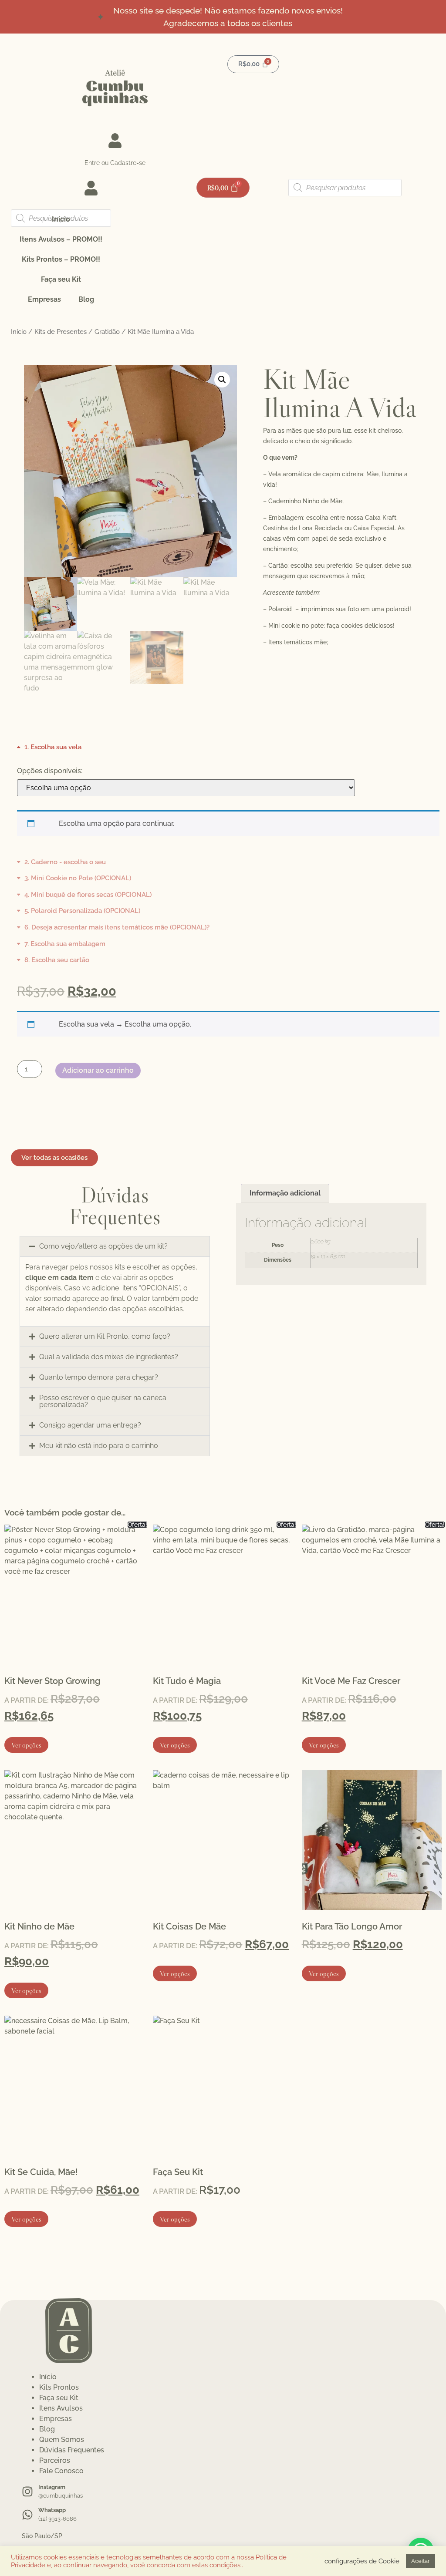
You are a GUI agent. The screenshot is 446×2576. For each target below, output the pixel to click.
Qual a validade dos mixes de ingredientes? (109, 1357)
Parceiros (55, 2460)
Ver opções (26, 1745)
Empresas (44, 299)
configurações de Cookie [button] (362, 2561)
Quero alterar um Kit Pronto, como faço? (105, 1336)
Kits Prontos (59, 2387)
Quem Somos (62, 2440)
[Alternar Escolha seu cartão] (53, 960)
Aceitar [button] (421, 2561)
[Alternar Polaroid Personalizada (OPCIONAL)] (79, 911)
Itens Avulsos (61, 2408)
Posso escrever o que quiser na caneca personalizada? (103, 1401)
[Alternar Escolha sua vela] (49, 747)
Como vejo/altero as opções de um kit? (103, 1246)
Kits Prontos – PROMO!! (61, 259)
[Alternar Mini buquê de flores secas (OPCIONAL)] (84, 894)
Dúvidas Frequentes (72, 2450)
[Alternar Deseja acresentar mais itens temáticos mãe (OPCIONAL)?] (113, 928)
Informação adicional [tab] (285, 1193)
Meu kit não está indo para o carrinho (99, 1446)
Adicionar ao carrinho (98, 1070)
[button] (222, 380)
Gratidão (107, 332)
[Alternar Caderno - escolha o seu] (61, 862)
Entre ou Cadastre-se (115, 163)
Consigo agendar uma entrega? (90, 1425)
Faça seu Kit (61, 279)
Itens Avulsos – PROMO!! (61, 239)
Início (61, 219)
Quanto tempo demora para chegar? (99, 1377)
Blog (86, 299)
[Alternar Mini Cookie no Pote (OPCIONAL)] (74, 878)
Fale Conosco (61, 2471)
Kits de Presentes (61, 332)
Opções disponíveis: (50, 771)
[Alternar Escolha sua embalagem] (61, 944)
